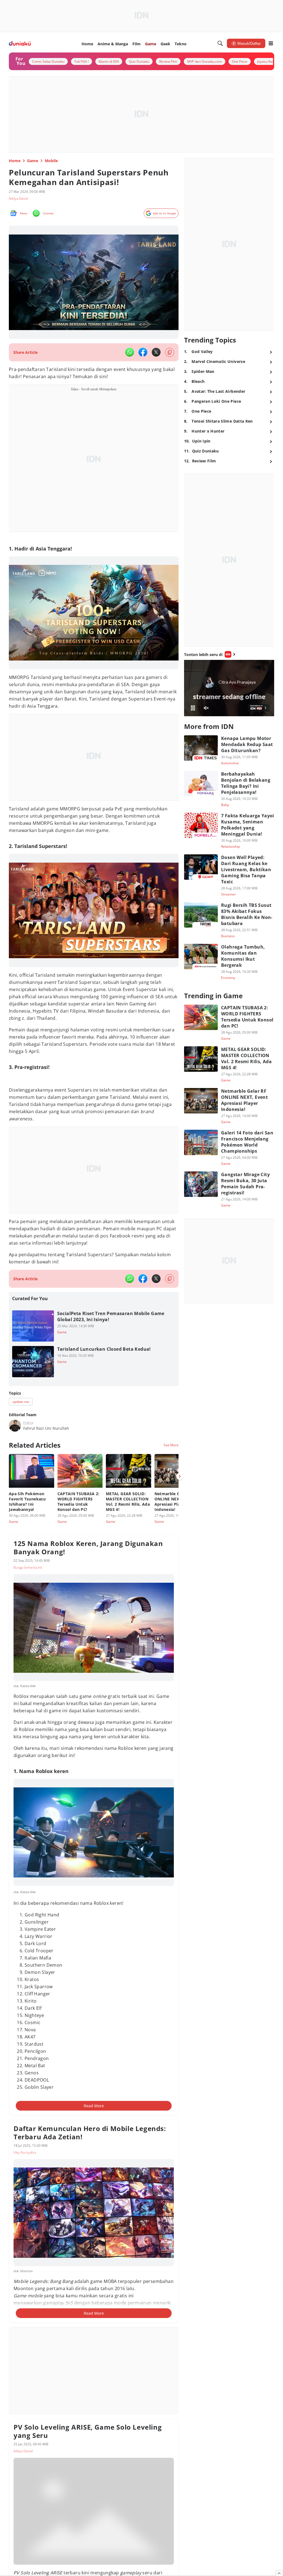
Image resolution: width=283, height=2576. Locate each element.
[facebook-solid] (143, 352)
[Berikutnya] (180, 1476)
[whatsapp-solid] (130, 352)
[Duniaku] (20, 44)
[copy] (170, 352)
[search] (220, 43)
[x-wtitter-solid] (156, 352)
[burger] (271, 43)
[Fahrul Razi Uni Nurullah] (15, 1426)
